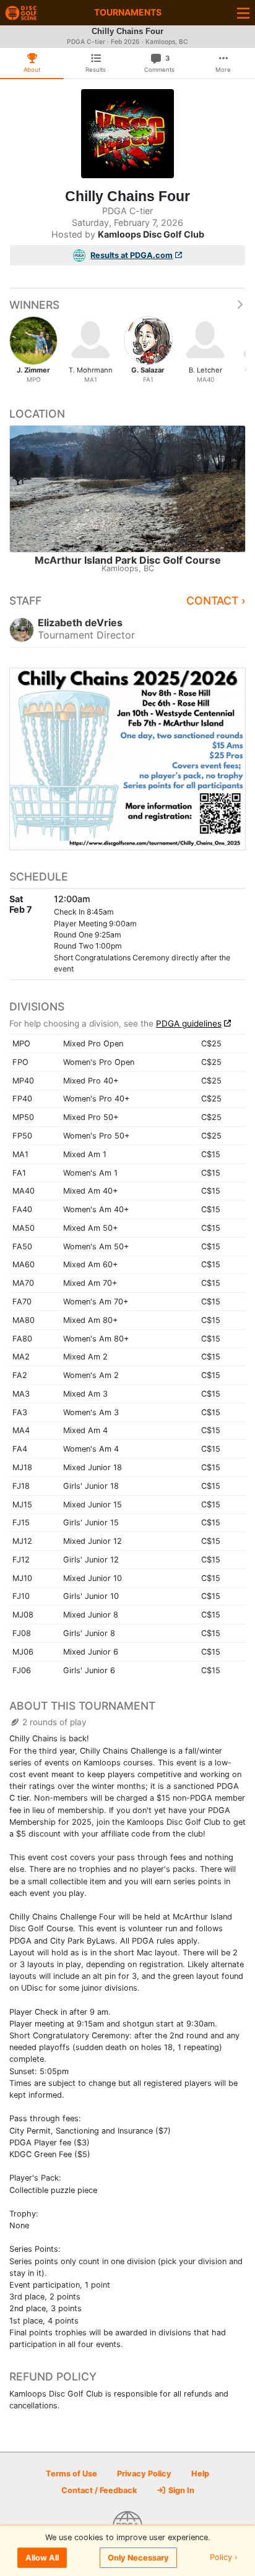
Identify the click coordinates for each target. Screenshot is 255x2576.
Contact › (216, 601)
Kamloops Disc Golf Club (151, 234)
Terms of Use (71, 2474)
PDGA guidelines (189, 1023)
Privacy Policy (144, 2474)
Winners (34, 305)
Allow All (42, 2558)
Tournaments (128, 12)
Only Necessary (138, 2558)
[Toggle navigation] (243, 13)
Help (200, 2474)
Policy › (224, 2558)
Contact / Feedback (99, 2490)
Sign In (180, 2490)
